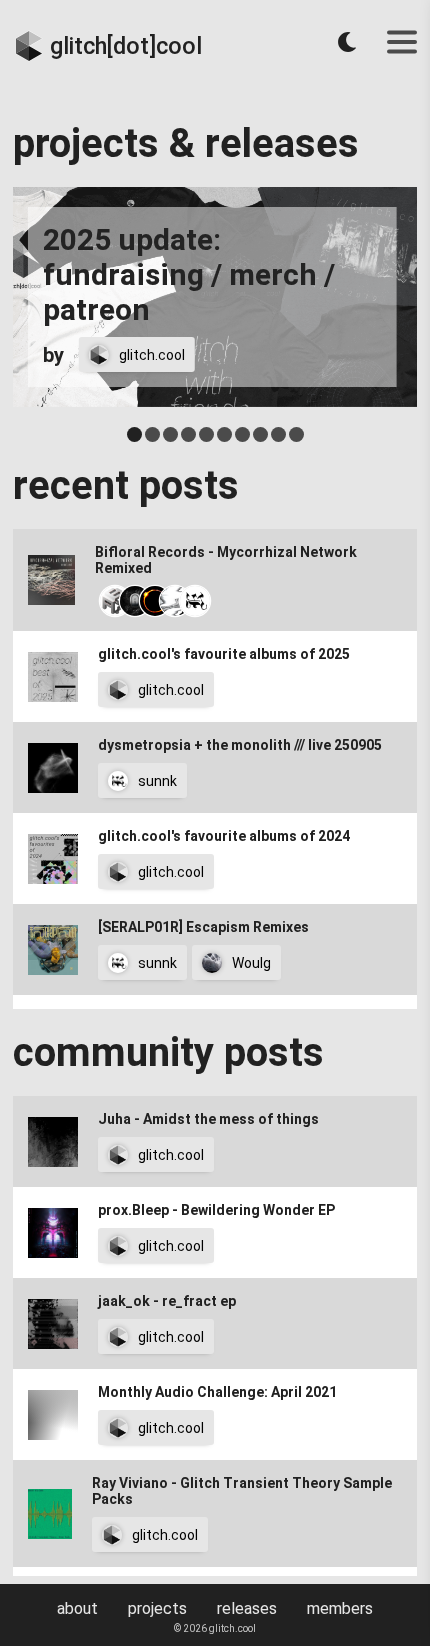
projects (157, 1608)
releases (247, 1608)
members (340, 1608)
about (77, 1608)
